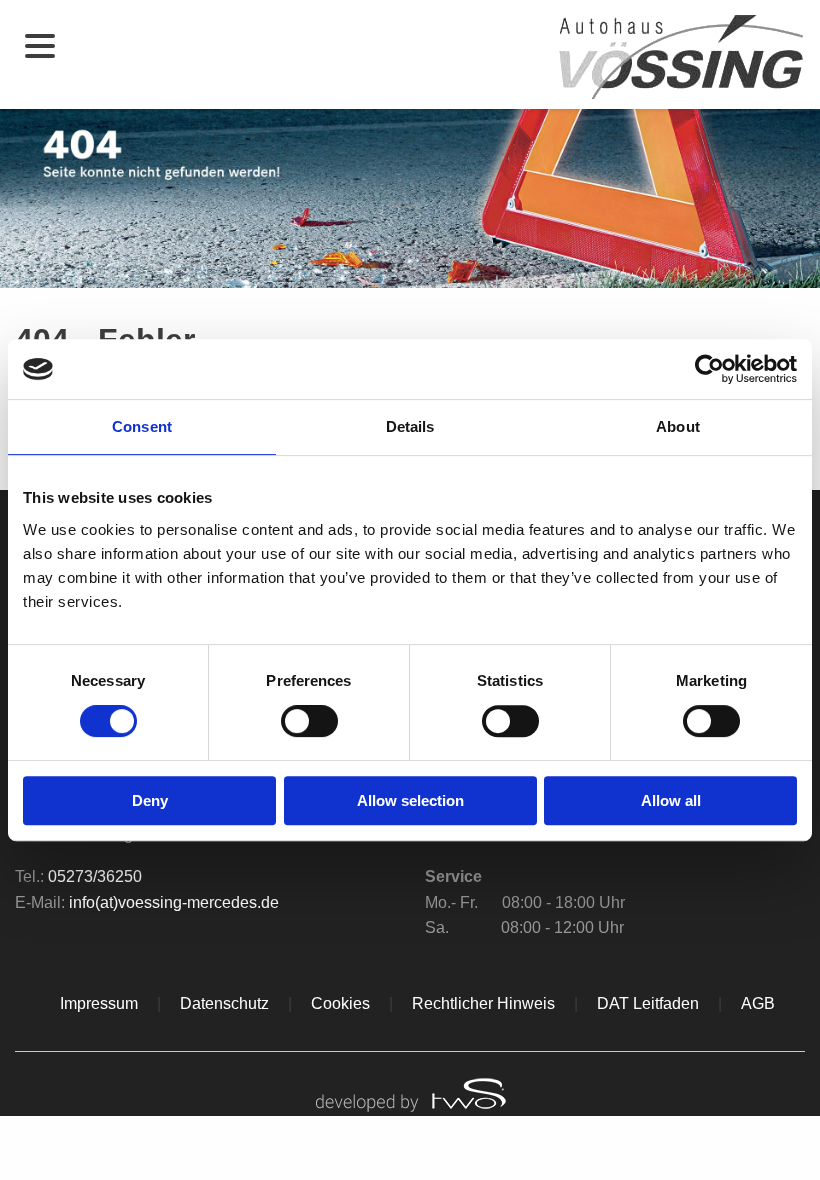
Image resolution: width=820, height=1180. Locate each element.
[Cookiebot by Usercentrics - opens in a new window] (709, 369)
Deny (150, 800)
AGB (758, 1003)
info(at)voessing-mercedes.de (174, 902)
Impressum (99, 1003)
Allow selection (410, 800)
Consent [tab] (142, 426)
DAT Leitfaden (648, 1003)
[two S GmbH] (410, 1092)
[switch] (309, 721)
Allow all (671, 800)
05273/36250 (95, 876)
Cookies (340, 1003)
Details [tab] (410, 426)
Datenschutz (224, 1003)
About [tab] (678, 426)
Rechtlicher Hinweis (483, 1003)
